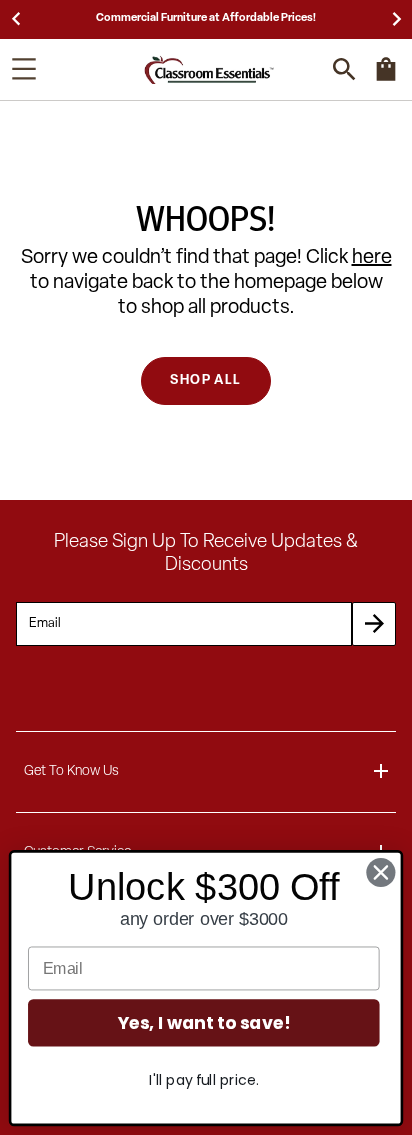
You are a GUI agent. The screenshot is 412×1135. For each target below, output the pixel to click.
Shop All (205, 380)
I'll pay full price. (203, 1080)
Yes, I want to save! (204, 1023)
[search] (344, 69)
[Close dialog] (381, 872)
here (372, 258)
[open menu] (24, 69)
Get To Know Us (71, 771)
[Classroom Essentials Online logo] (209, 69)
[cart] (386, 79)
